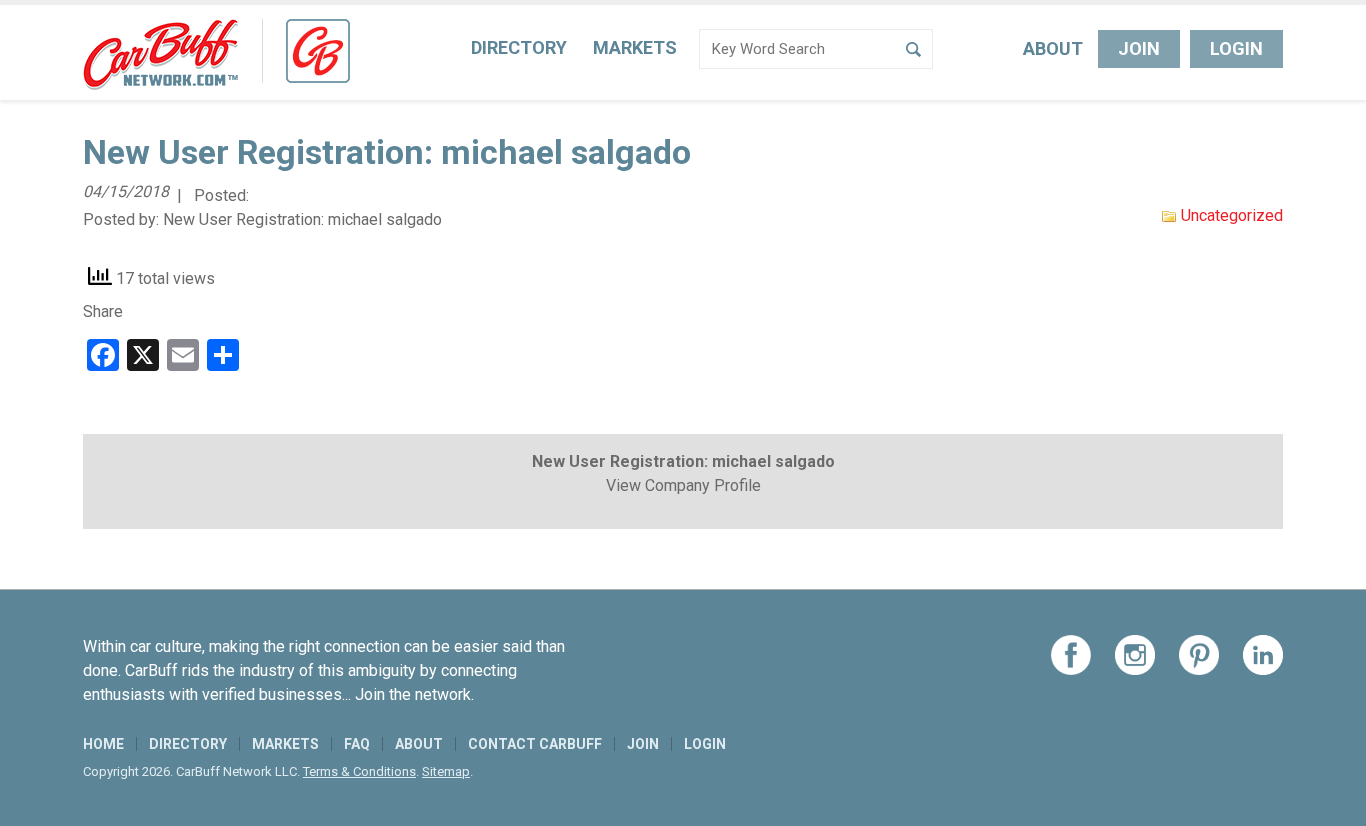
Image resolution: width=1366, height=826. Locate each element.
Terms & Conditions (359, 771)
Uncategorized (1232, 215)
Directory (519, 47)
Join (1139, 48)
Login (1236, 48)
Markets (635, 47)
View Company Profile (683, 485)
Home (103, 744)
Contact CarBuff (535, 744)
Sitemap (446, 771)
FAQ (357, 744)
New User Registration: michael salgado (302, 219)
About (1053, 48)
